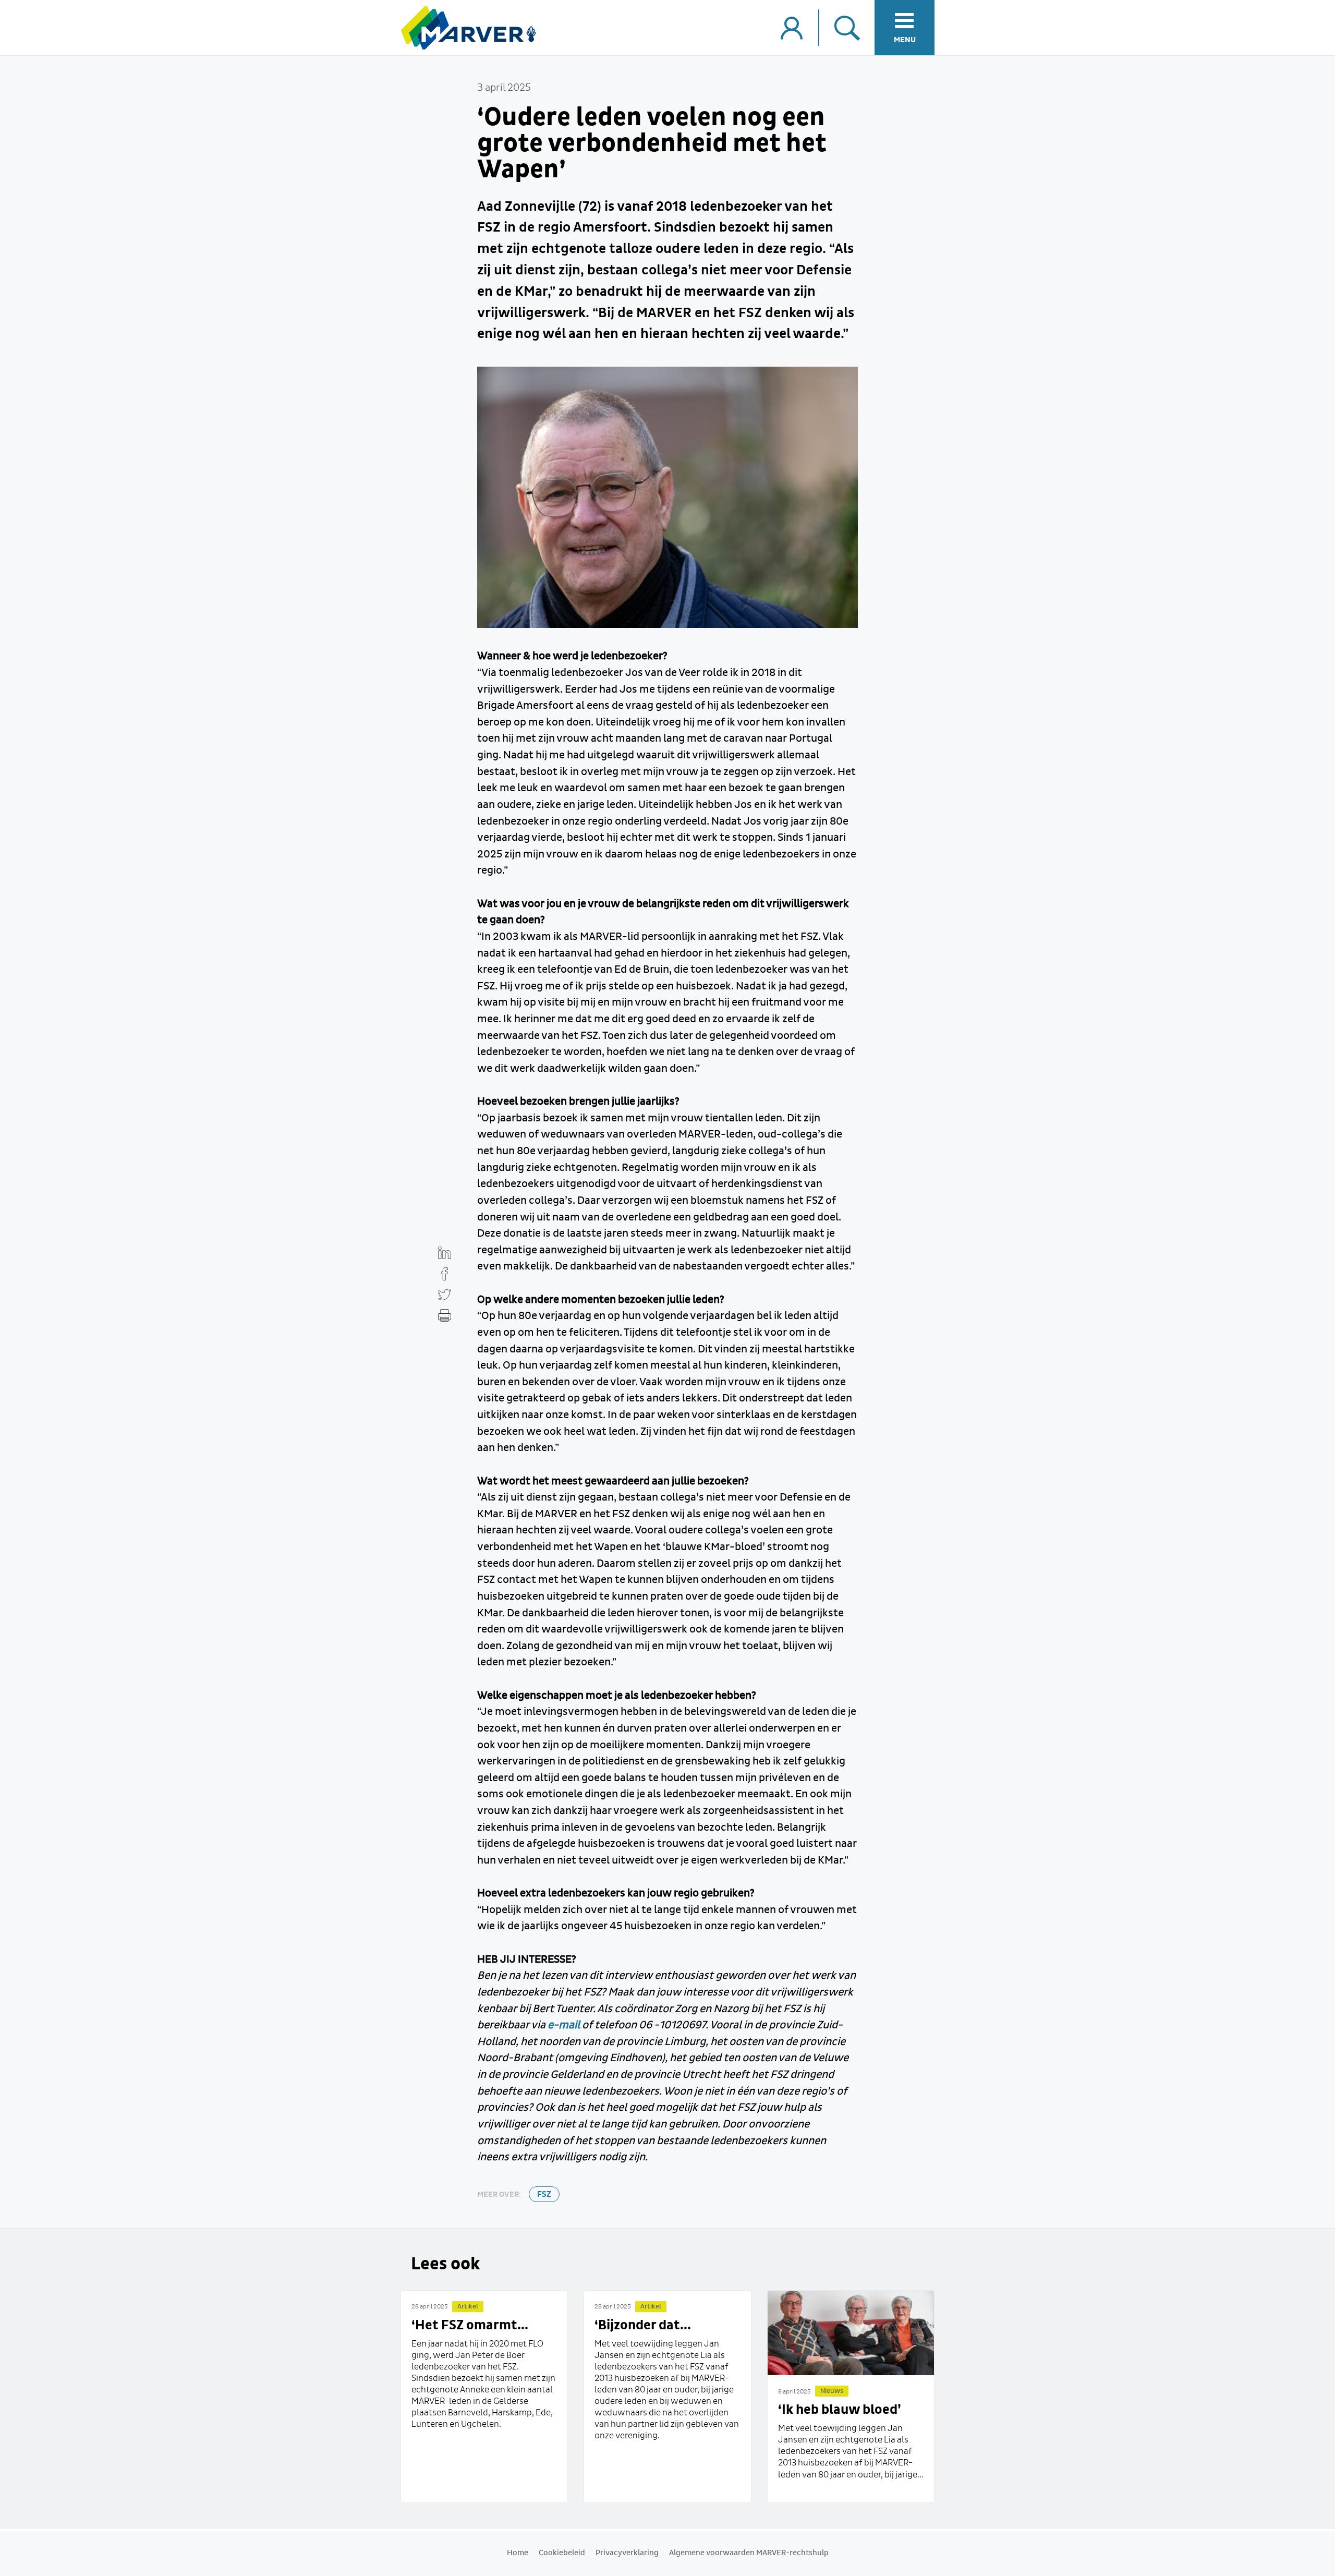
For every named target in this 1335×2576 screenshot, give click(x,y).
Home (518, 2553)
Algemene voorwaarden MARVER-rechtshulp (749, 2553)
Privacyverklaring (627, 2553)
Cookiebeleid (562, 2553)
